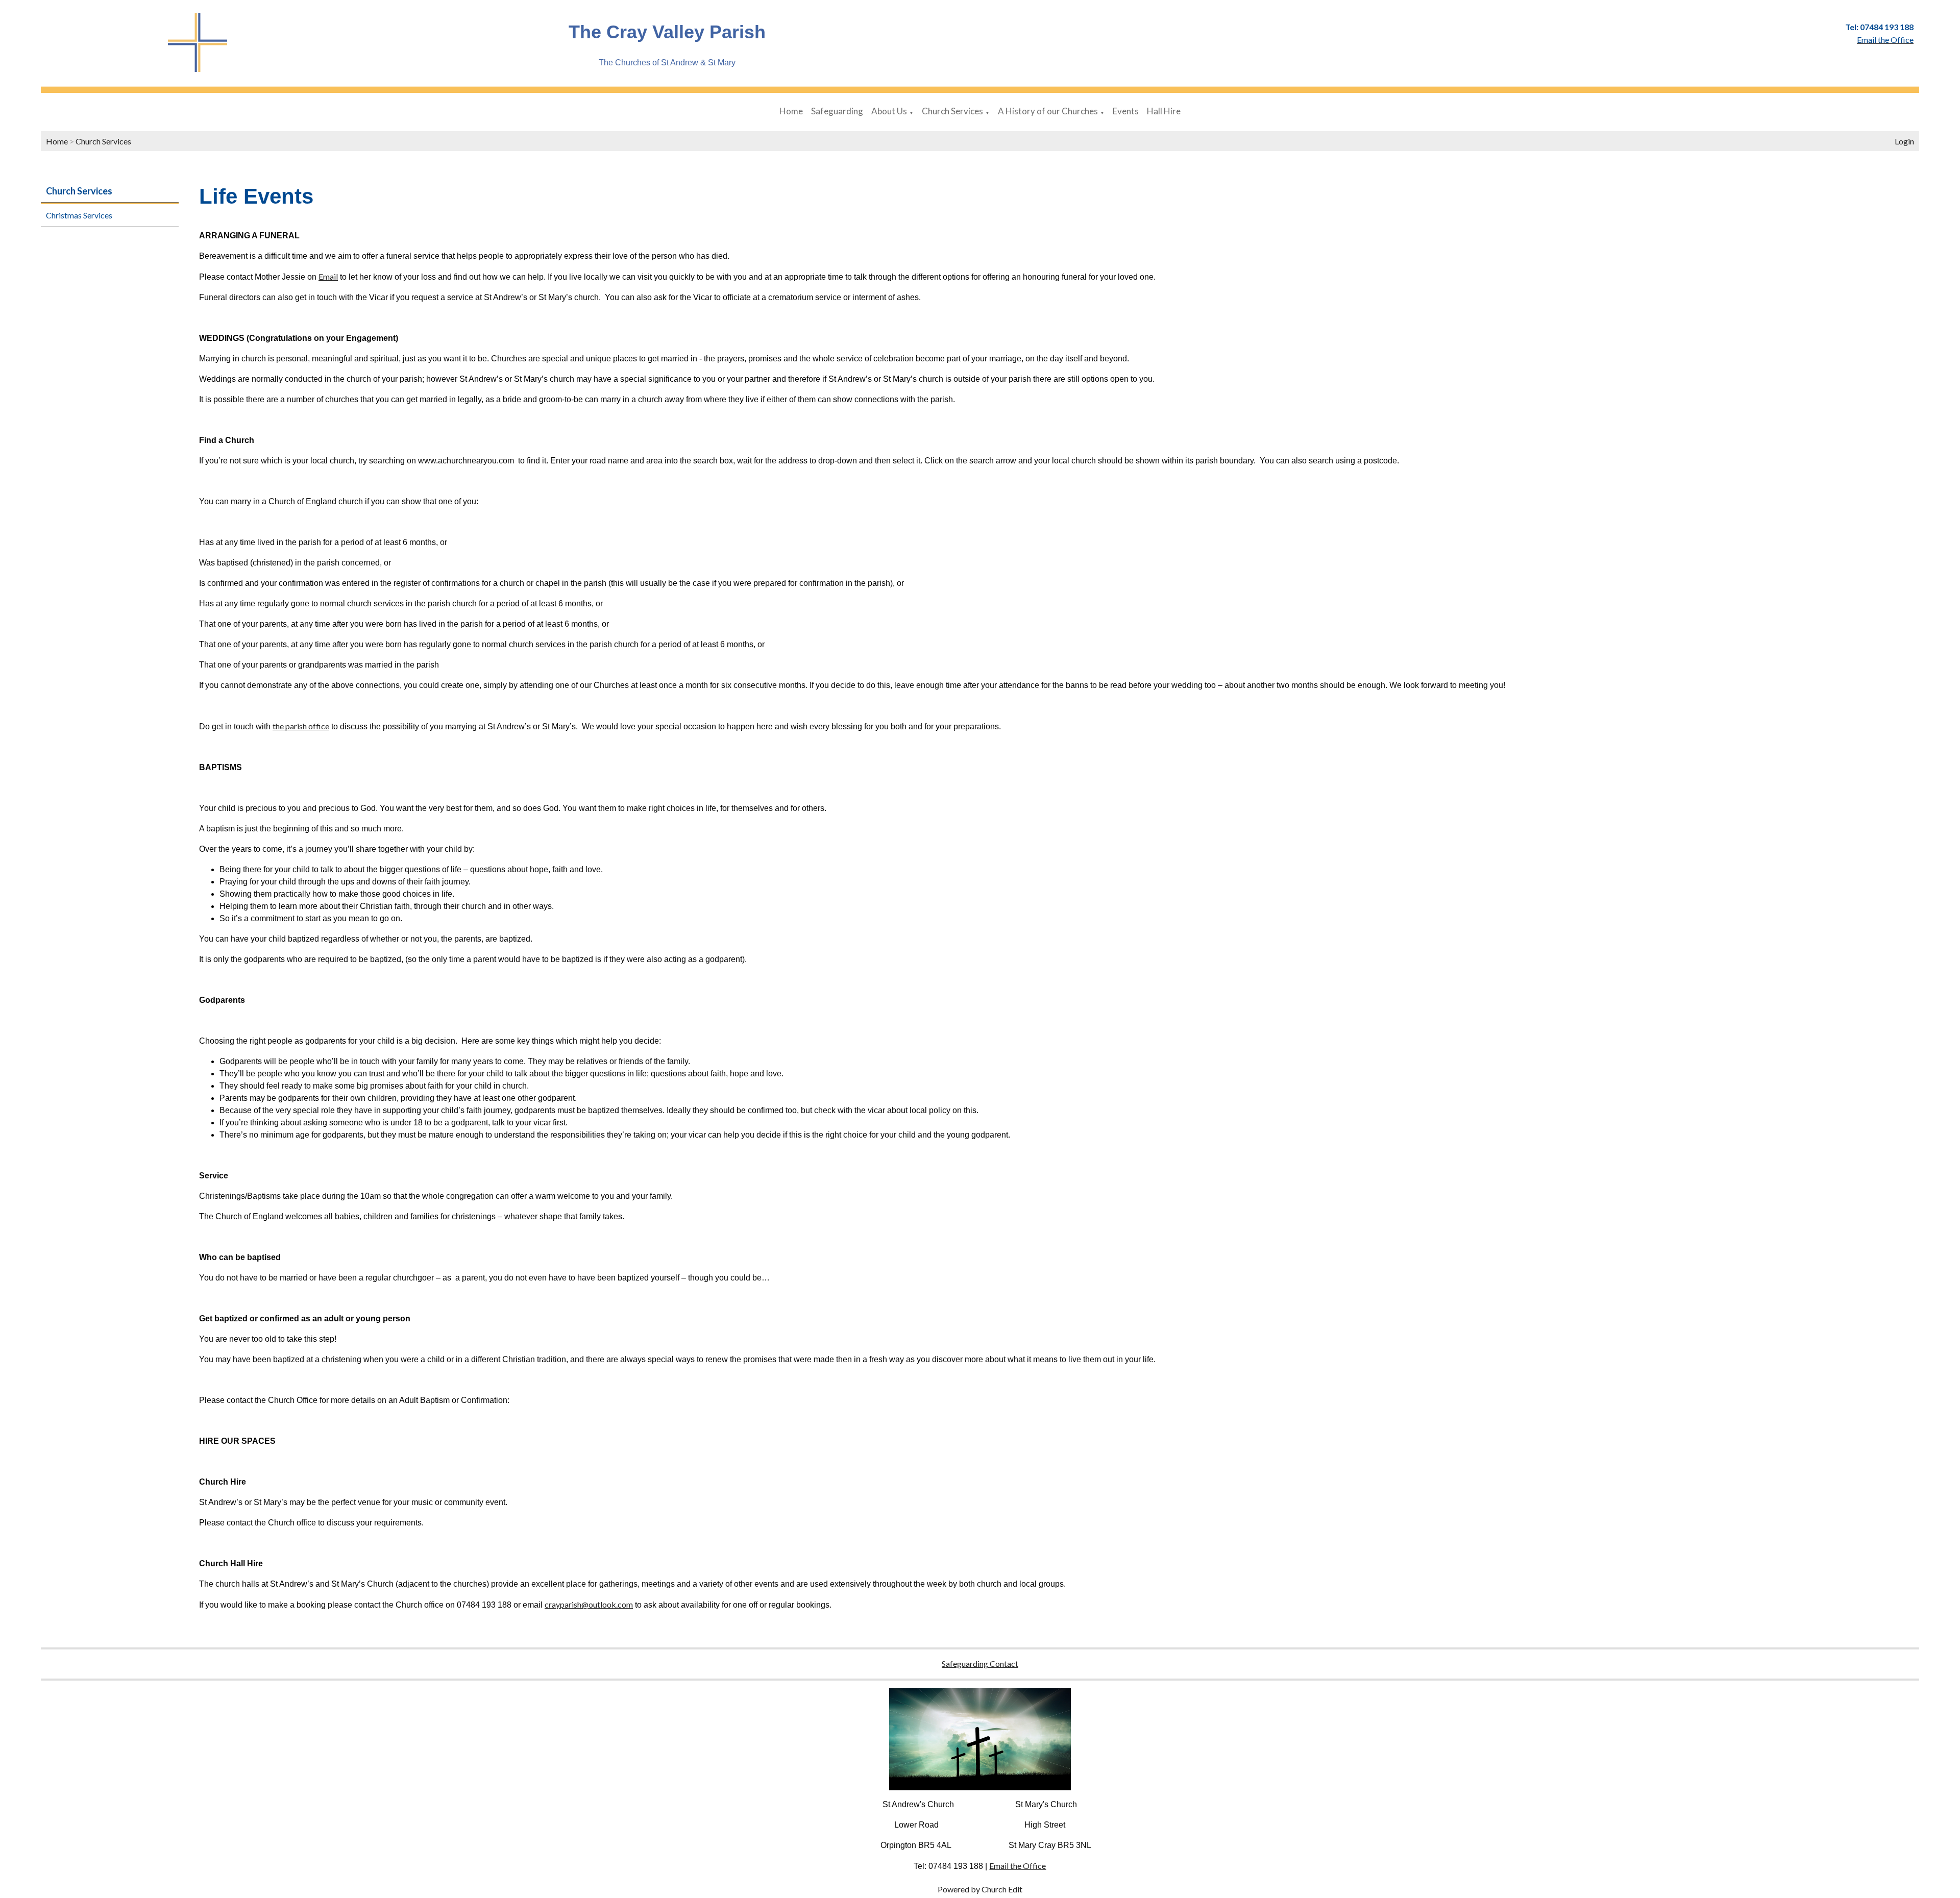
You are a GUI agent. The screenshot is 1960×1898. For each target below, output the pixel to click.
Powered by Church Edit (980, 1889)
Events (1126, 111)
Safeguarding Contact (980, 1663)
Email (328, 276)
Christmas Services (79, 215)
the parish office (301, 726)
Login (1904, 141)
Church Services (952, 111)
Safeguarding (837, 111)
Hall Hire (1164, 111)
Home (791, 111)
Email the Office (1018, 1866)
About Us (889, 111)
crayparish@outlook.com (589, 1604)
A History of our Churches (1048, 111)
